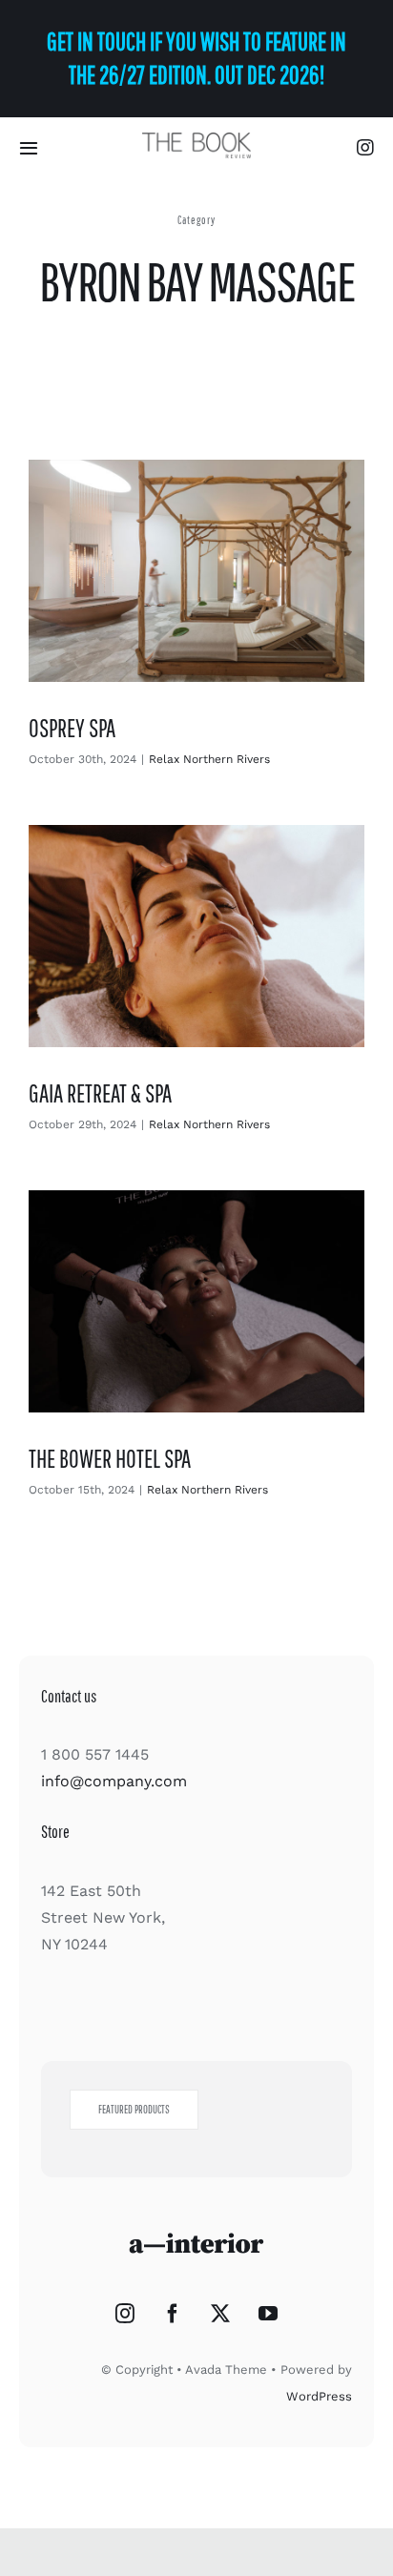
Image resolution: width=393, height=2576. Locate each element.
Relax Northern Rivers (209, 759)
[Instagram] (125, 2314)
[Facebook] (173, 2314)
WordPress (319, 2396)
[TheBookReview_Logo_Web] (196, 140)
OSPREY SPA (72, 728)
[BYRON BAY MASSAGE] (196, 571)
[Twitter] (220, 2314)
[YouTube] (268, 2314)
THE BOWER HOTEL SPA (110, 1458)
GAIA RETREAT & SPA (100, 1093)
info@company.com (114, 1781)
